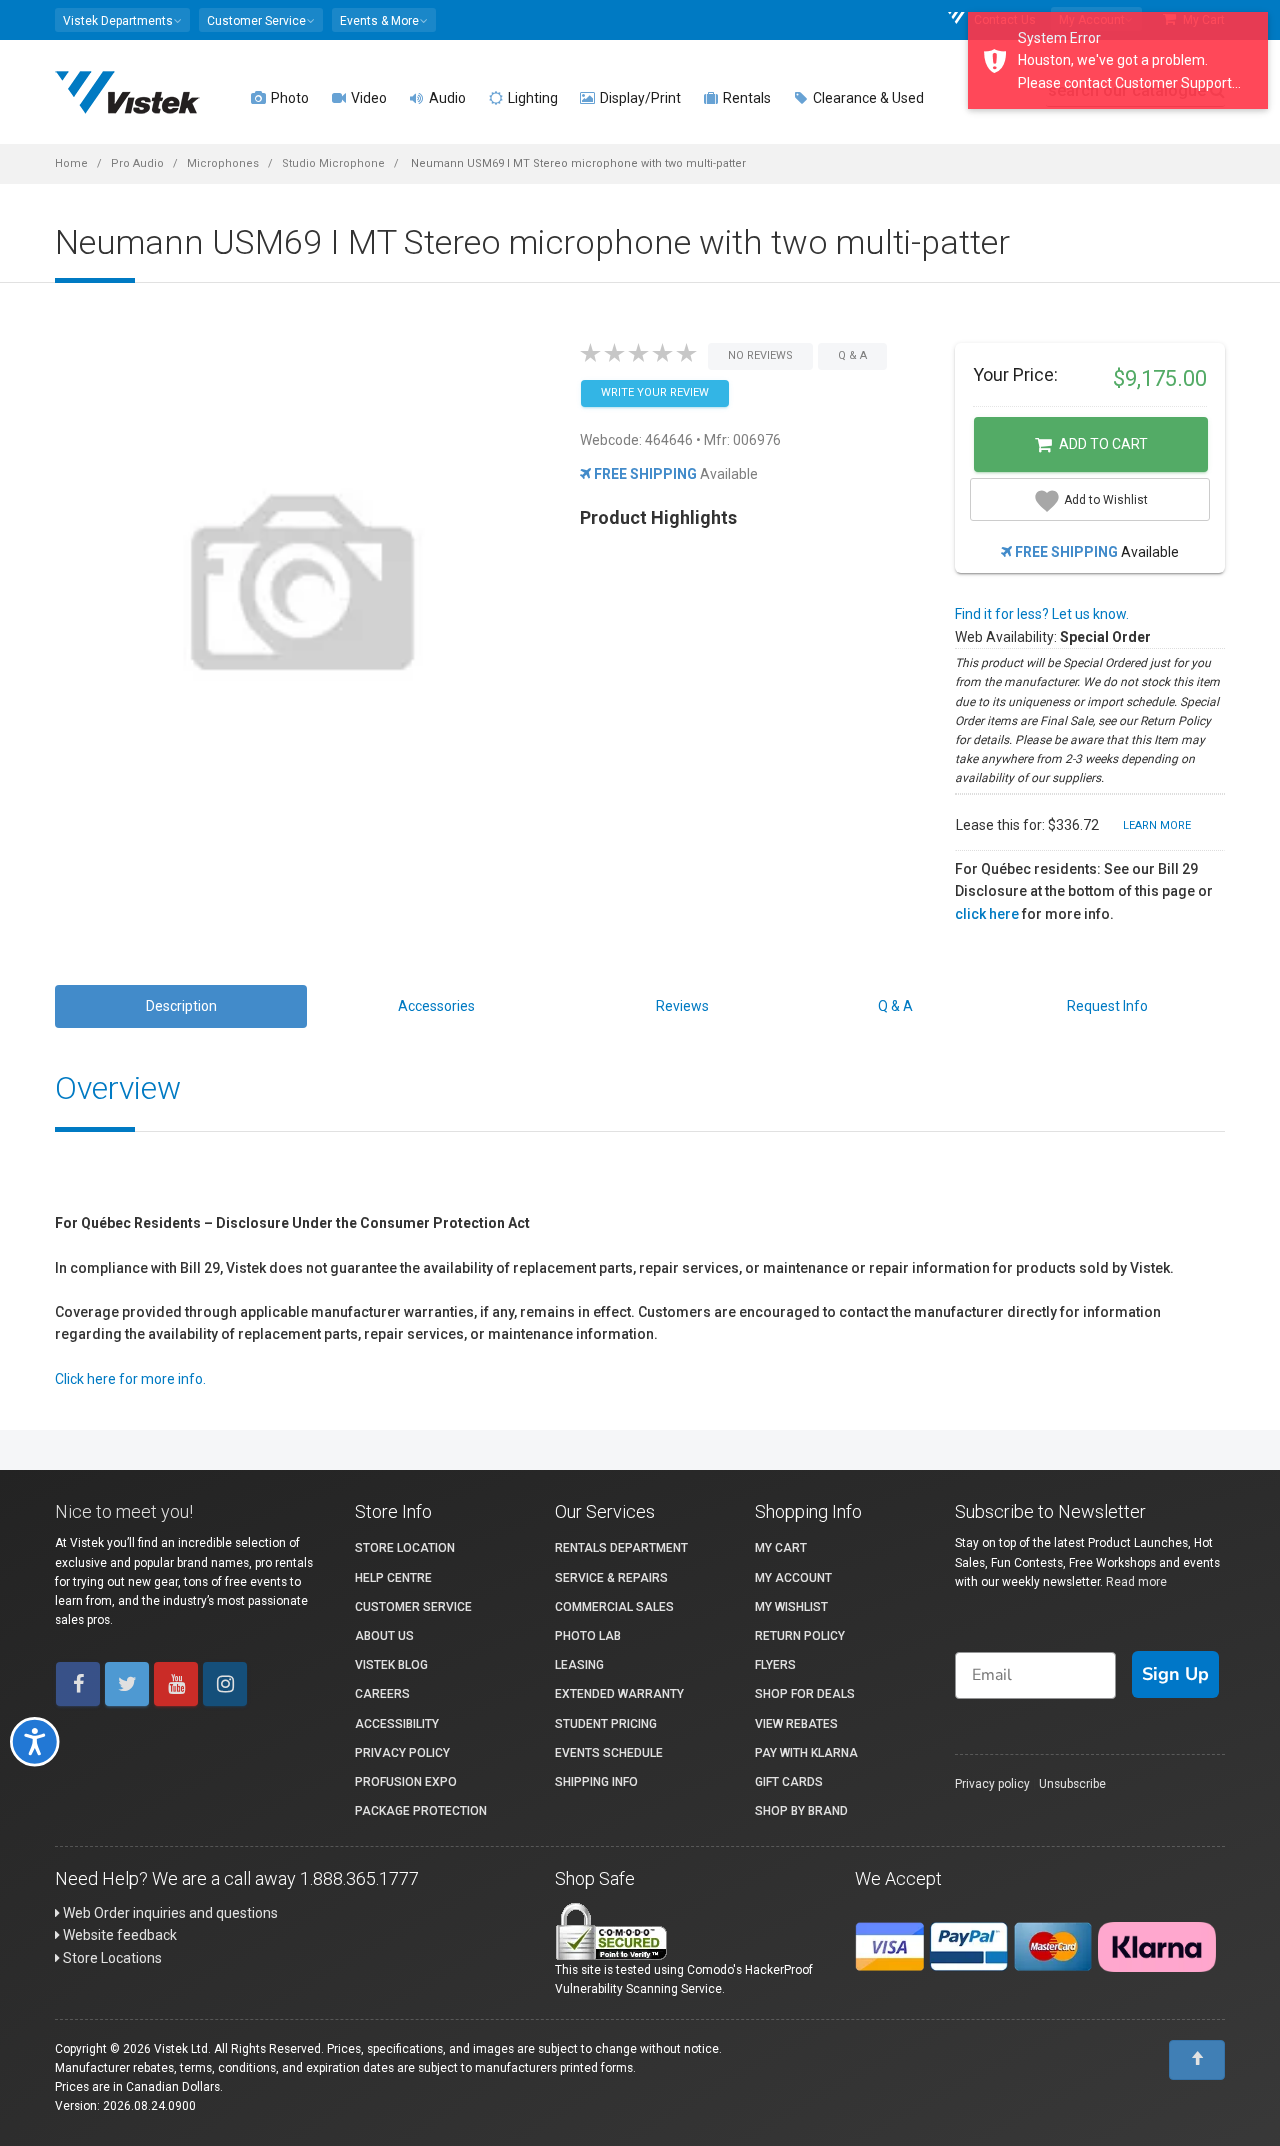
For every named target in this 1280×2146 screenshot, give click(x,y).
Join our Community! (415, 1202)
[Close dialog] (1064, 848)
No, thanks (415, 1269)
